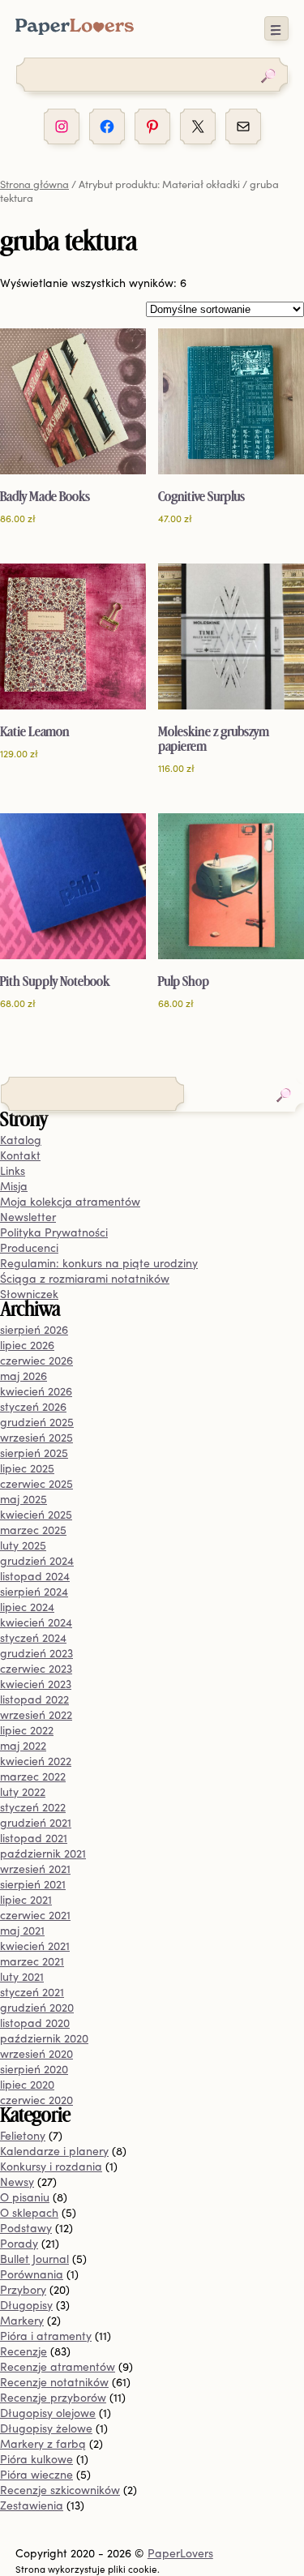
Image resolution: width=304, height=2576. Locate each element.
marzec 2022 (33, 1776)
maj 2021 (22, 1930)
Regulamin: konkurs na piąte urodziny (99, 1263)
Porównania (32, 2274)
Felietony (23, 2135)
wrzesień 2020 (36, 2053)
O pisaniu (25, 2197)
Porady (19, 2243)
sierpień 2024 (34, 1591)
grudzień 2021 (36, 1822)
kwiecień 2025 (36, 1514)
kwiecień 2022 (36, 1761)
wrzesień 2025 (36, 1437)
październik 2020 (44, 2038)
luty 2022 (23, 1792)
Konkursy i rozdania (51, 2166)
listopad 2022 (34, 1699)
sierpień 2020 (34, 2069)
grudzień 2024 (37, 1560)
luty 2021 (22, 1976)
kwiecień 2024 (36, 1622)
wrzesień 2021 (35, 1869)
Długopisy (26, 2305)
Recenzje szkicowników (60, 2490)
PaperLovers (180, 2553)
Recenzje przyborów (53, 2397)
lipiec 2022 (27, 1730)
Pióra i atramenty (46, 2336)
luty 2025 (23, 1545)
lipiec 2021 (26, 1899)
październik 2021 (43, 1853)
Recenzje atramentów (58, 2366)
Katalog (21, 1140)
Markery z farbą (43, 2443)
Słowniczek (29, 1294)
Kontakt (20, 1155)
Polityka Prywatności (54, 1232)
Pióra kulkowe (36, 2459)
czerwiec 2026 (36, 1360)
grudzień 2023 (36, 1653)
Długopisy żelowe (46, 2428)
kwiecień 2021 (35, 1946)
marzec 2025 (33, 1530)
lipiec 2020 (27, 2084)
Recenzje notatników (54, 2382)
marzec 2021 (32, 1961)
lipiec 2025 (27, 1468)
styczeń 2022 (33, 1807)
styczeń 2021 (32, 1992)
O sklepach (29, 2212)
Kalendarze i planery (54, 2151)
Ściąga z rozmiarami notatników (85, 1278)
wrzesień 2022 (36, 1714)
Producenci (29, 1247)
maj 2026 (24, 1376)
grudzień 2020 (37, 2007)
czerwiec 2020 (36, 2100)
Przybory (23, 2289)
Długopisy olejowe (48, 2413)
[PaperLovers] (75, 30)
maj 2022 (23, 1745)
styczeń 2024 (33, 1637)
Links (13, 1170)
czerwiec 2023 (36, 1668)
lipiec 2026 (27, 1345)
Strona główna (34, 184)
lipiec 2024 (27, 1607)
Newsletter (28, 1217)
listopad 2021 (34, 1838)
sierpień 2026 (34, 1329)
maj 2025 (24, 1499)
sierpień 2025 (34, 1453)
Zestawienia (32, 2505)
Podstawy (26, 2228)
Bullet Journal (34, 2259)
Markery (22, 2320)
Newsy (17, 2182)
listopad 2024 (35, 1576)
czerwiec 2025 (36, 1483)
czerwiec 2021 (35, 1915)
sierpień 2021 (33, 1884)
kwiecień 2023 (36, 1684)
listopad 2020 (35, 2023)
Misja (14, 1186)
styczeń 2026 (33, 1406)
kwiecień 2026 (36, 1391)
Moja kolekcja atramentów (70, 1201)
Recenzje (24, 2351)
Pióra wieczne (36, 2474)
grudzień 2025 (37, 1422)
